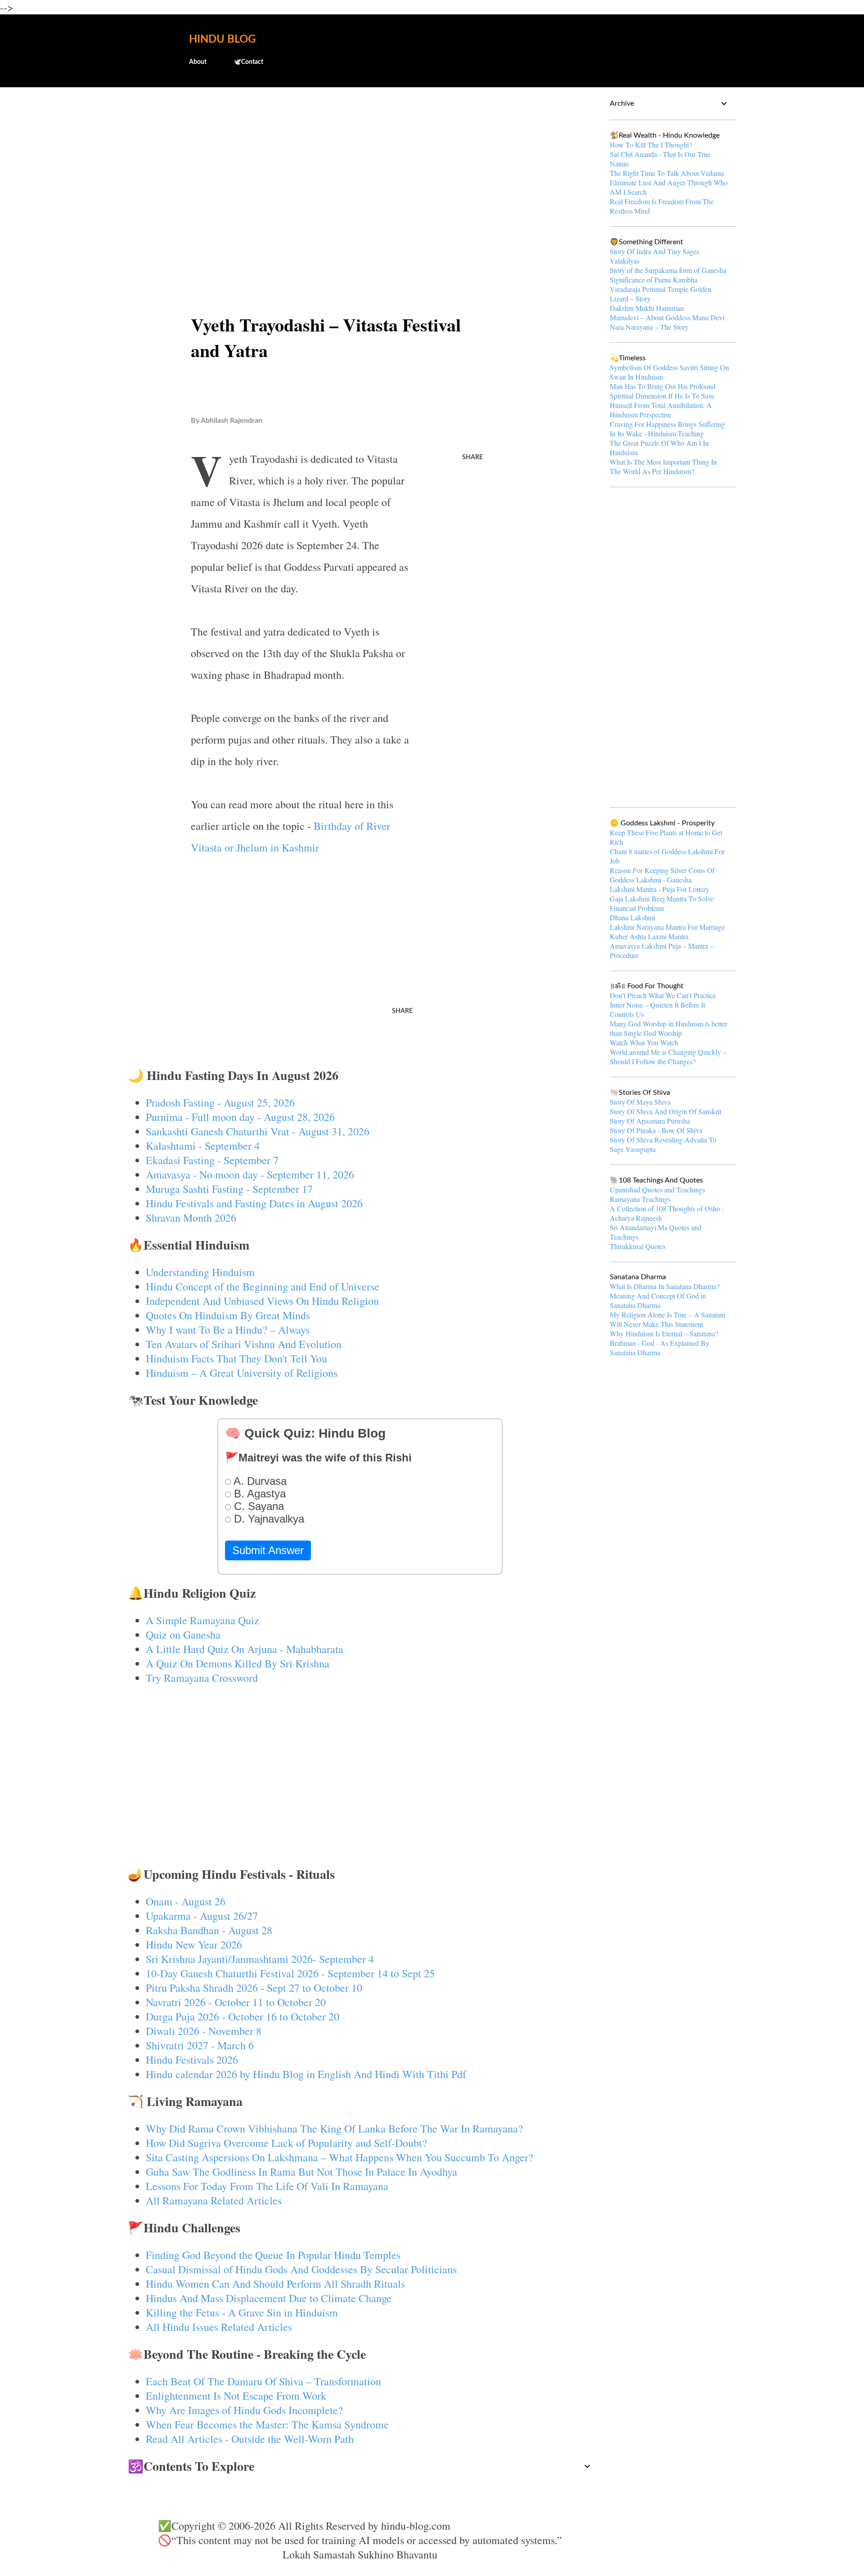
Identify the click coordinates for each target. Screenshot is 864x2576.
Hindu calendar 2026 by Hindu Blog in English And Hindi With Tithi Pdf (306, 2074)
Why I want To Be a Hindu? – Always (228, 1330)
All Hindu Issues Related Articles (219, 2327)
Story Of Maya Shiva (640, 1102)
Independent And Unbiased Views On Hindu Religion (262, 1301)
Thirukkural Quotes (638, 1246)
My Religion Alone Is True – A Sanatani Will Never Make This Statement (668, 1319)
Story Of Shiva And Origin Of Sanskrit (666, 1111)
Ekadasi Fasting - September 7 (212, 1160)
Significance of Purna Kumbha (654, 280)
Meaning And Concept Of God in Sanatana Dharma (658, 1300)
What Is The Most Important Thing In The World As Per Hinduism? (663, 466)
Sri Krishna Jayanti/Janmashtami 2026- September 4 (260, 1959)
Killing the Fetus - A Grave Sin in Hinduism (242, 2312)
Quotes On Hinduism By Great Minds (228, 1315)
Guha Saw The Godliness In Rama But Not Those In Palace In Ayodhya (301, 2172)
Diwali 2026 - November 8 (204, 2031)
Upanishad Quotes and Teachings (657, 1189)
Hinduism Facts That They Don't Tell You (236, 1358)
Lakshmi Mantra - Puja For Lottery (659, 889)
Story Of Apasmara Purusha (650, 1121)
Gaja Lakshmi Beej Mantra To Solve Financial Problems (662, 903)
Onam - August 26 (186, 1901)
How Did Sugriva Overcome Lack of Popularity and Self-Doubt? (286, 2143)
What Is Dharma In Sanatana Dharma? (665, 1286)
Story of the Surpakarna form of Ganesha (668, 270)
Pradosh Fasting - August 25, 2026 (220, 1102)
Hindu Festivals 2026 (192, 2060)
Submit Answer (268, 1550)
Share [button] (472, 457)
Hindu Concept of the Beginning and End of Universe (263, 1286)
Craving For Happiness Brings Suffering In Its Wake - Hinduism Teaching (667, 429)
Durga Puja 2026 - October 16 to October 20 (243, 2016)
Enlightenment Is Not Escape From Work (236, 2396)
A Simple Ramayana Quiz (202, 1620)
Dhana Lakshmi (632, 917)
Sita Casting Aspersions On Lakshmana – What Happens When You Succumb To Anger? (340, 2157)
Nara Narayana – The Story (649, 327)
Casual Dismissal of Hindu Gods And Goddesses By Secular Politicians (301, 2269)
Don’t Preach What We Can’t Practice (663, 995)
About (198, 62)
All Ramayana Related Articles (214, 2200)
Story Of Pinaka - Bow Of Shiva (656, 1130)
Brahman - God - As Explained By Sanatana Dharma (659, 1348)
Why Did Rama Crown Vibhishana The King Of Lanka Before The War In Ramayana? (334, 2128)
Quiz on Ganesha (183, 1635)
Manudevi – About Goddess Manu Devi (667, 317)
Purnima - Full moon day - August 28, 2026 (240, 1117)
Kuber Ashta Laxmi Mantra (649, 936)
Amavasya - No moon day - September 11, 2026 (250, 1174)
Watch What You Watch (644, 1042)
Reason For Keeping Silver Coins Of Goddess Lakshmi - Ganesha (662, 875)
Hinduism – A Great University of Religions (242, 1373)
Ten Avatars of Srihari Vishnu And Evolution (244, 1344)
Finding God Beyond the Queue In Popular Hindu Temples (273, 2255)
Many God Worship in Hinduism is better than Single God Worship (668, 1028)
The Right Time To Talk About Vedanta (667, 173)
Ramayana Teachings (640, 1199)
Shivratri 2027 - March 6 (200, 2045)
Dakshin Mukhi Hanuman (647, 308)
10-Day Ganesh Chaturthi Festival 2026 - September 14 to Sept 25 (290, 1973)
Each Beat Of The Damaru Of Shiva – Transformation (263, 2381)
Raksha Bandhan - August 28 (209, 1930)
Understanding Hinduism (200, 1272)
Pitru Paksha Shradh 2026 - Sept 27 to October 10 (254, 1988)
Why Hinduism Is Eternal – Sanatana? (664, 1333)
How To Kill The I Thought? (651, 145)
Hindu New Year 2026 (194, 1944)
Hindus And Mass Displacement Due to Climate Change (269, 2298)
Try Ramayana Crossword (202, 1678)
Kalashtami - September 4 (203, 1146)
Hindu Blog (222, 40)
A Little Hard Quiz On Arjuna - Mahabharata (245, 1649)
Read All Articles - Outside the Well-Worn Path (250, 2439)
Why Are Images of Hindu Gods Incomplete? (244, 2410)
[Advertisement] (360, 165)
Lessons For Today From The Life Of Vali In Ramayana (267, 2186)
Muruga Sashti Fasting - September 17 (229, 1189)
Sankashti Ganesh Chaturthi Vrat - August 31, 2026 (258, 1131)
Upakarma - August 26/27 (202, 1916)
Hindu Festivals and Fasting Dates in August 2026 (254, 1203)
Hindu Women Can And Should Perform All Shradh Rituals (275, 2284)
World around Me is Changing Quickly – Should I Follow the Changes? (668, 1057)
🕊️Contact (248, 62)
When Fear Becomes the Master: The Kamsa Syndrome (267, 2424)
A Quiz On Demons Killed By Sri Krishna (238, 1663)
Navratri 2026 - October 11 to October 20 (236, 2002)
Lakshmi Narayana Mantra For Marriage (667, 927)
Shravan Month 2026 (191, 1218)
